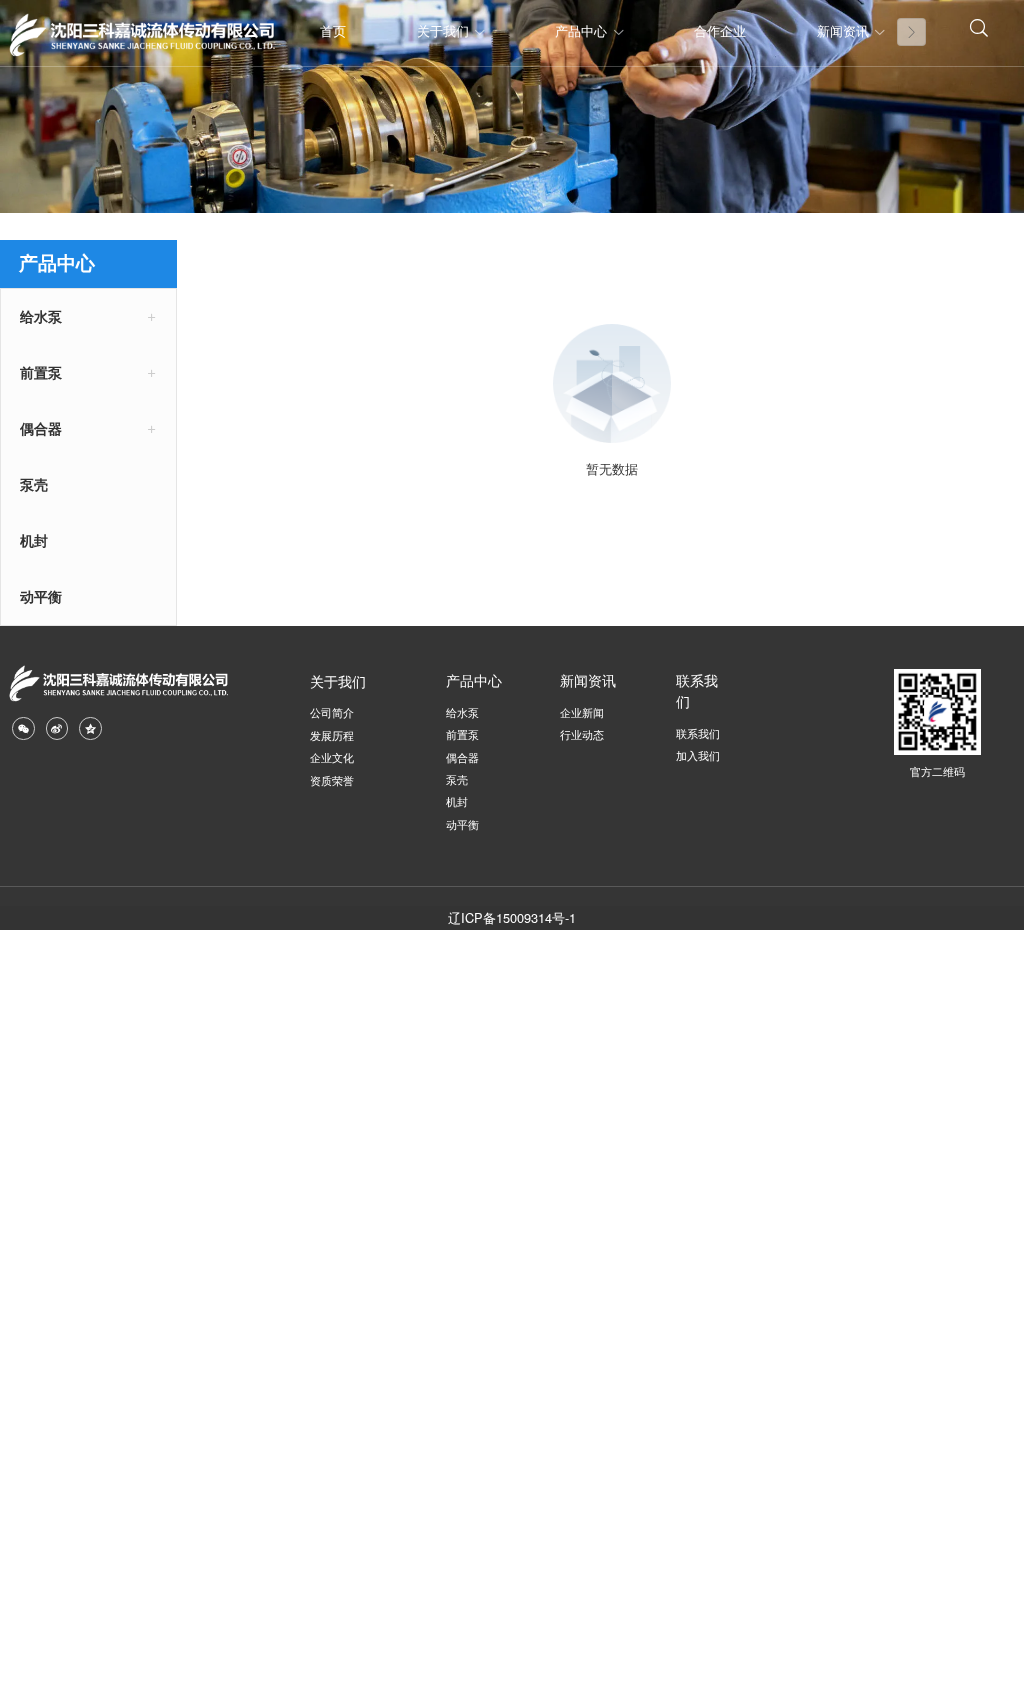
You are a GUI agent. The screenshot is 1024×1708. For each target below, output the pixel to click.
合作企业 (720, 32)
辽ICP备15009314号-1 (512, 917)
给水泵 (41, 317)
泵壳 (34, 485)
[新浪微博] (57, 728)
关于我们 (443, 32)
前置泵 (41, 373)
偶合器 (41, 429)
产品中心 (581, 32)
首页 (333, 32)
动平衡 (41, 597)
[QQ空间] (90, 728)
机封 (34, 541)
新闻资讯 (843, 32)
